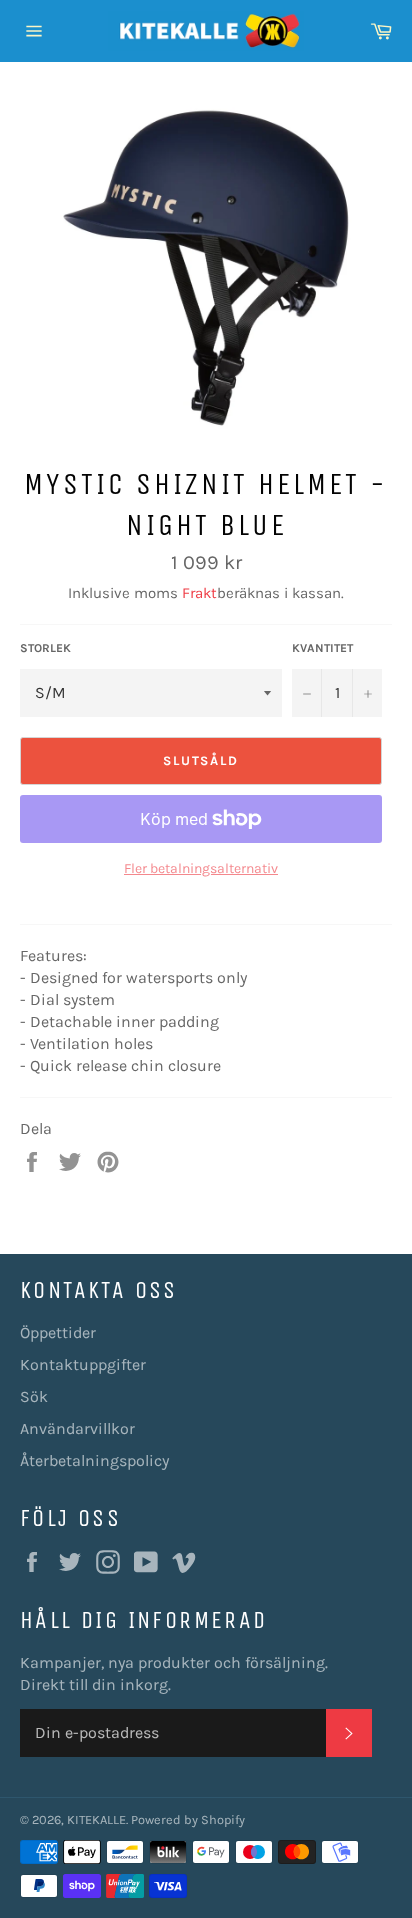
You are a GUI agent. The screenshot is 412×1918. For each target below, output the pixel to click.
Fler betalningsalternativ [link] (201, 868)
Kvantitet (322, 648)
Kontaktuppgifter (83, 1364)
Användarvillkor (77, 1428)
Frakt (199, 593)
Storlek (45, 648)
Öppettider (58, 1332)
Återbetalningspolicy (94, 1460)
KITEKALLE (96, 1819)
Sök (34, 1396)
